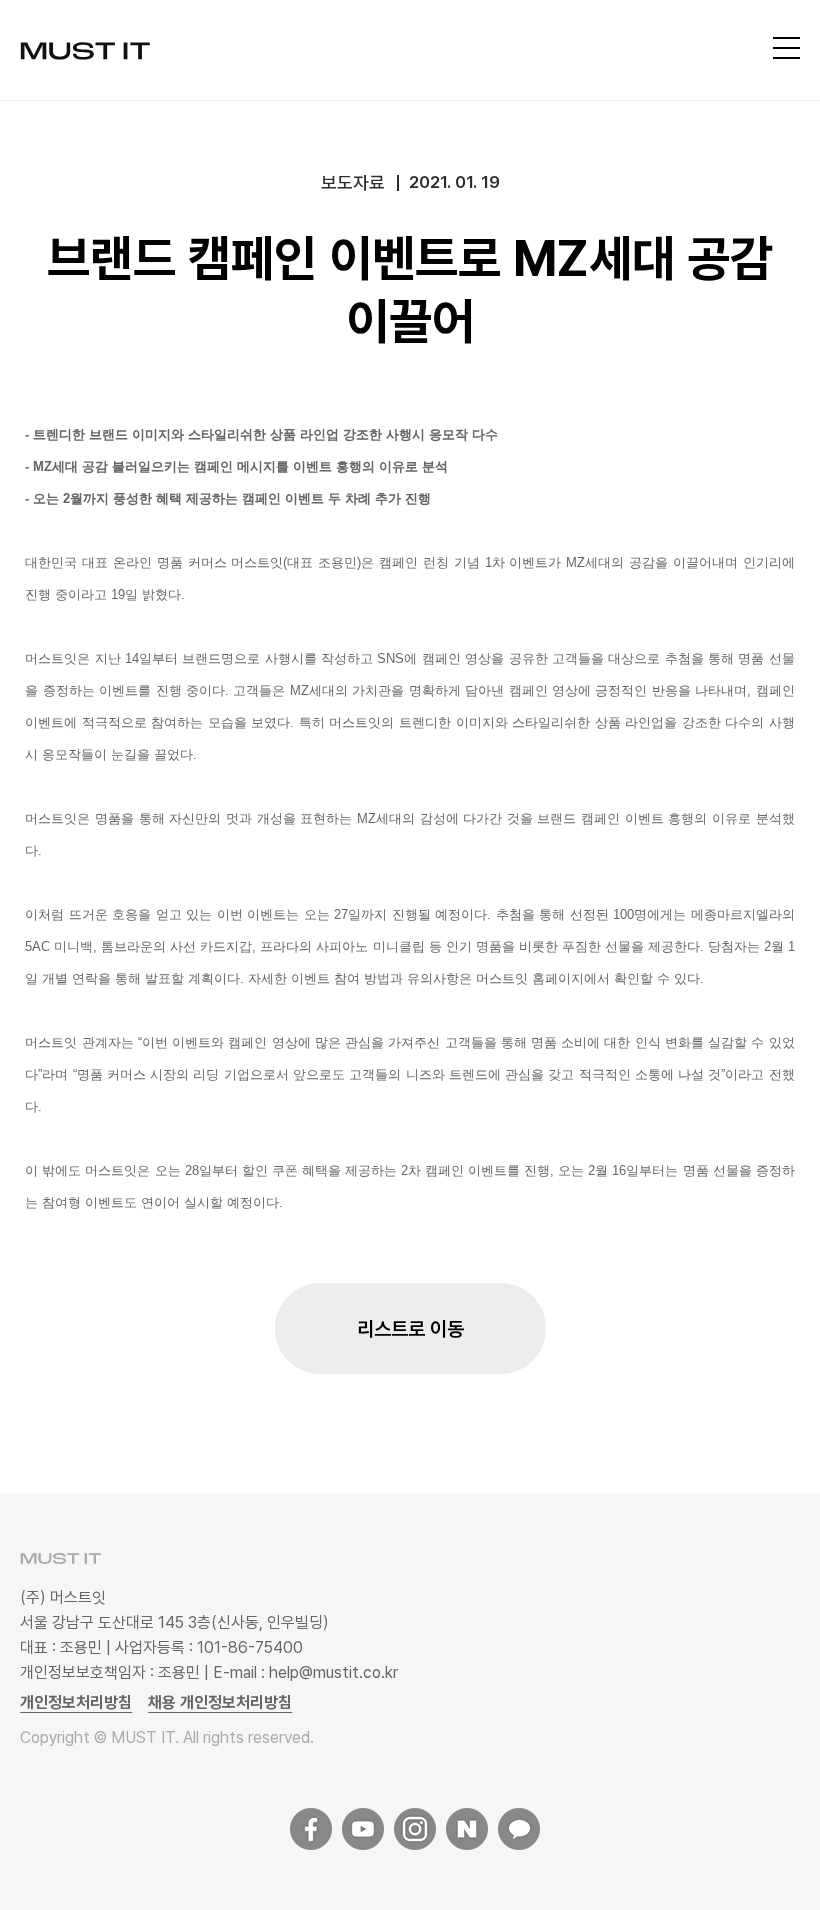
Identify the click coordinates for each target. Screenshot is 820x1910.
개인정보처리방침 (76, 1702)
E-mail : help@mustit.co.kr (305, 1672)
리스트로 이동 (410, 1329)
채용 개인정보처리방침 (220, 1702)
